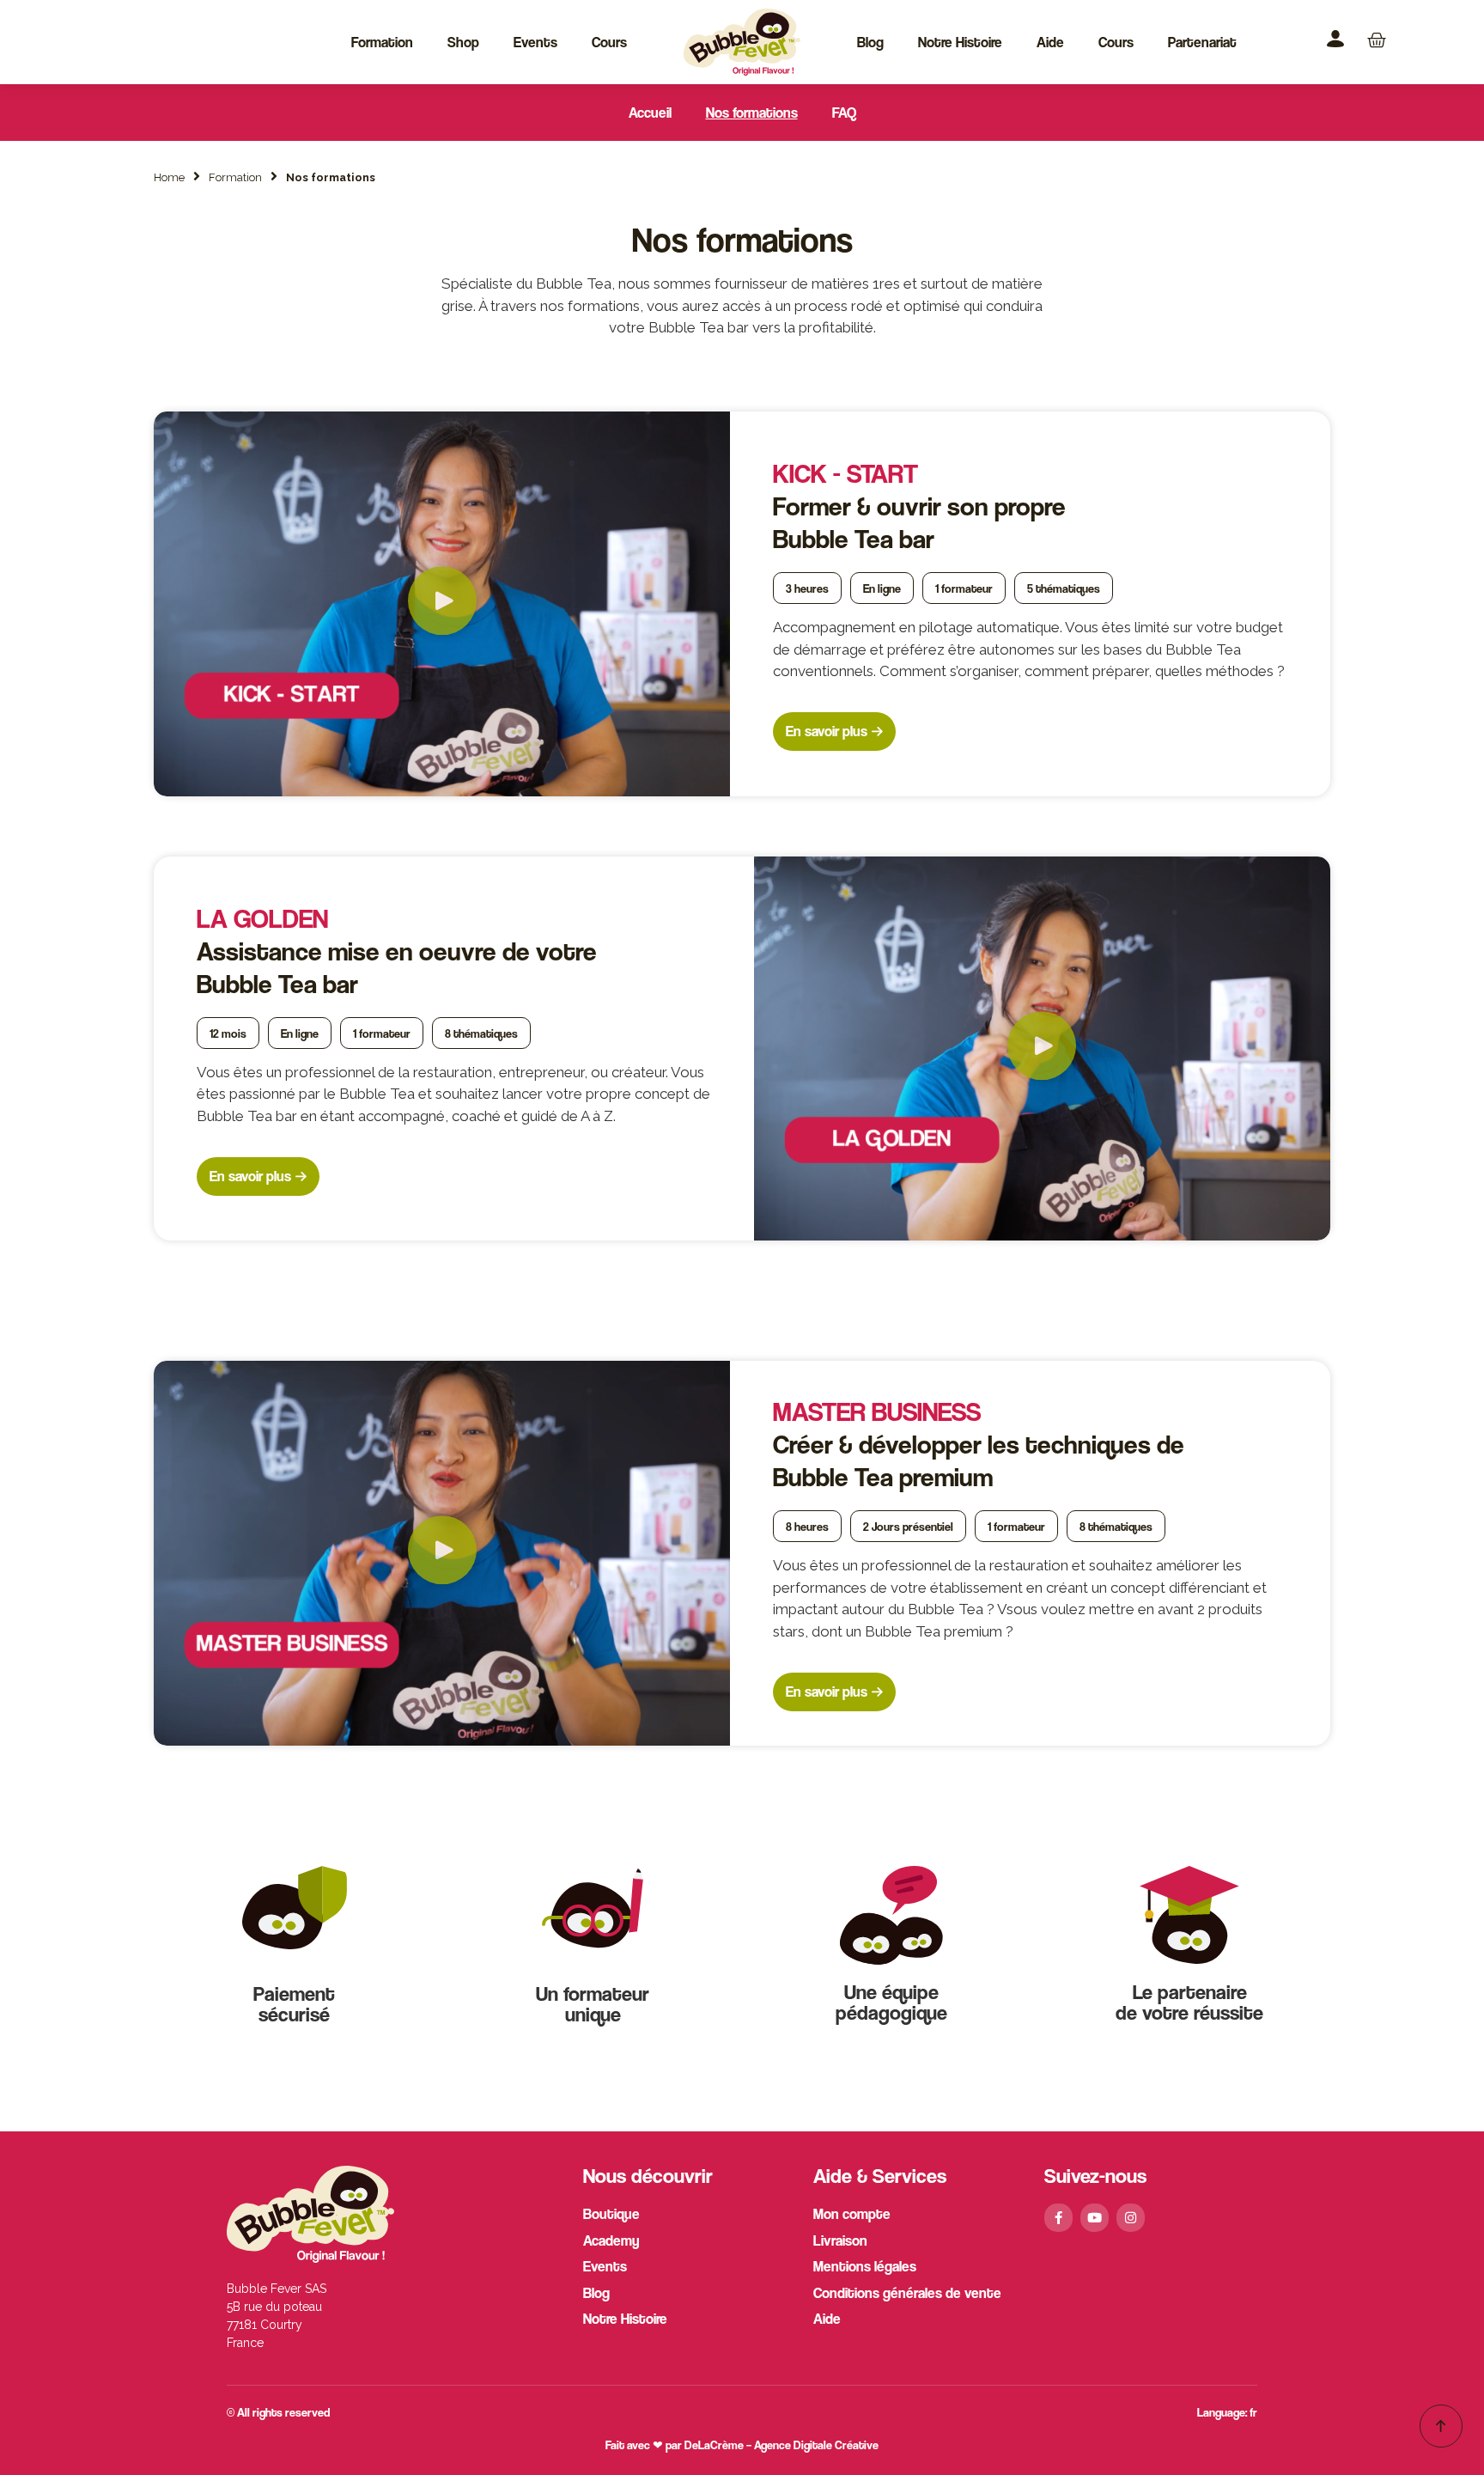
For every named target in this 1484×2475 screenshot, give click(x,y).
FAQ (844, 113)
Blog (870, 42)
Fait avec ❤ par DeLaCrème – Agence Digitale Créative (742, 2445)
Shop (463, 42)
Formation (382, 42)
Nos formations (752, 113)
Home (169, 177)
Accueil (650, 113)
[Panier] (1377, 40)
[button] (442, 604)
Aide (1050, 42)
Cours (609, 42)
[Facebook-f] (1058, 2218)
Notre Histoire (960, 42)
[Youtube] (1095, 2218)
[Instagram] (1131, 2218)
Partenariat (1202, 42)
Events (535, 42)
